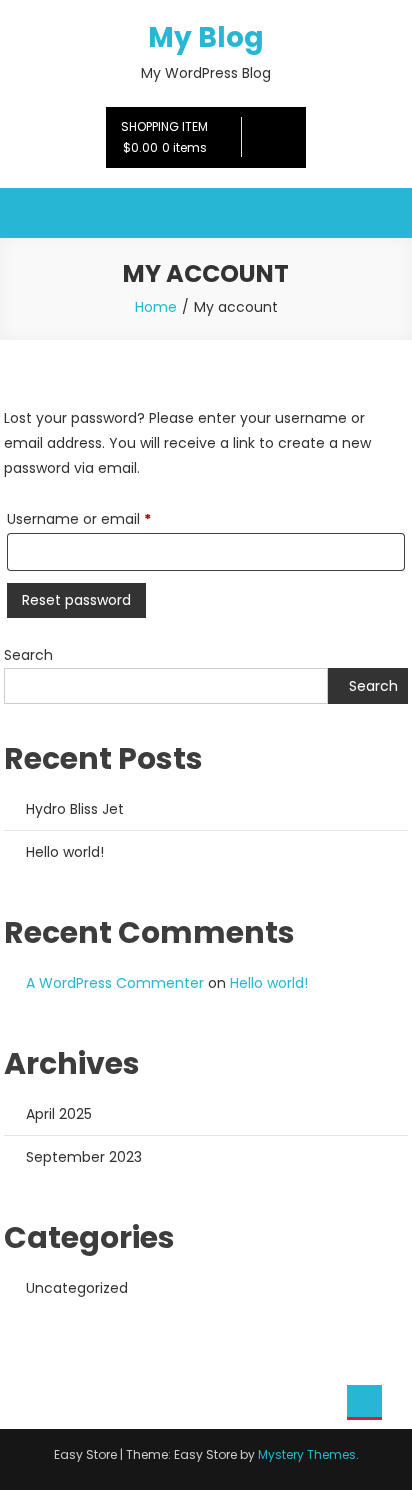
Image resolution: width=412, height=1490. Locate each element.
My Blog (206, 37)
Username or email (109, 518)
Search (28, 655)
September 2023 (84, 1157)
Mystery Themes (307, 1454)
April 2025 (59, 1114)
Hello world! (65, 852)
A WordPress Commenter (115, 983)
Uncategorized (77, 1288)
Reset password (76, 600)
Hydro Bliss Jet (75, 809)
